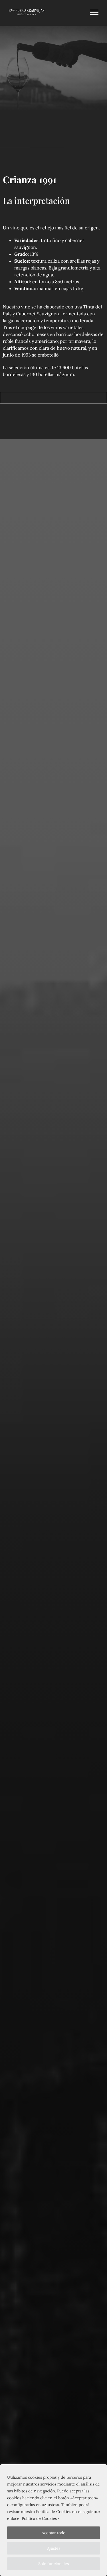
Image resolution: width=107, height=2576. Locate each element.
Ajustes (54, 2548)
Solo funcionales (53, 2564)
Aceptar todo (53, 2533)
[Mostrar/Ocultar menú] (94, 12)
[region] (53, 2520)
